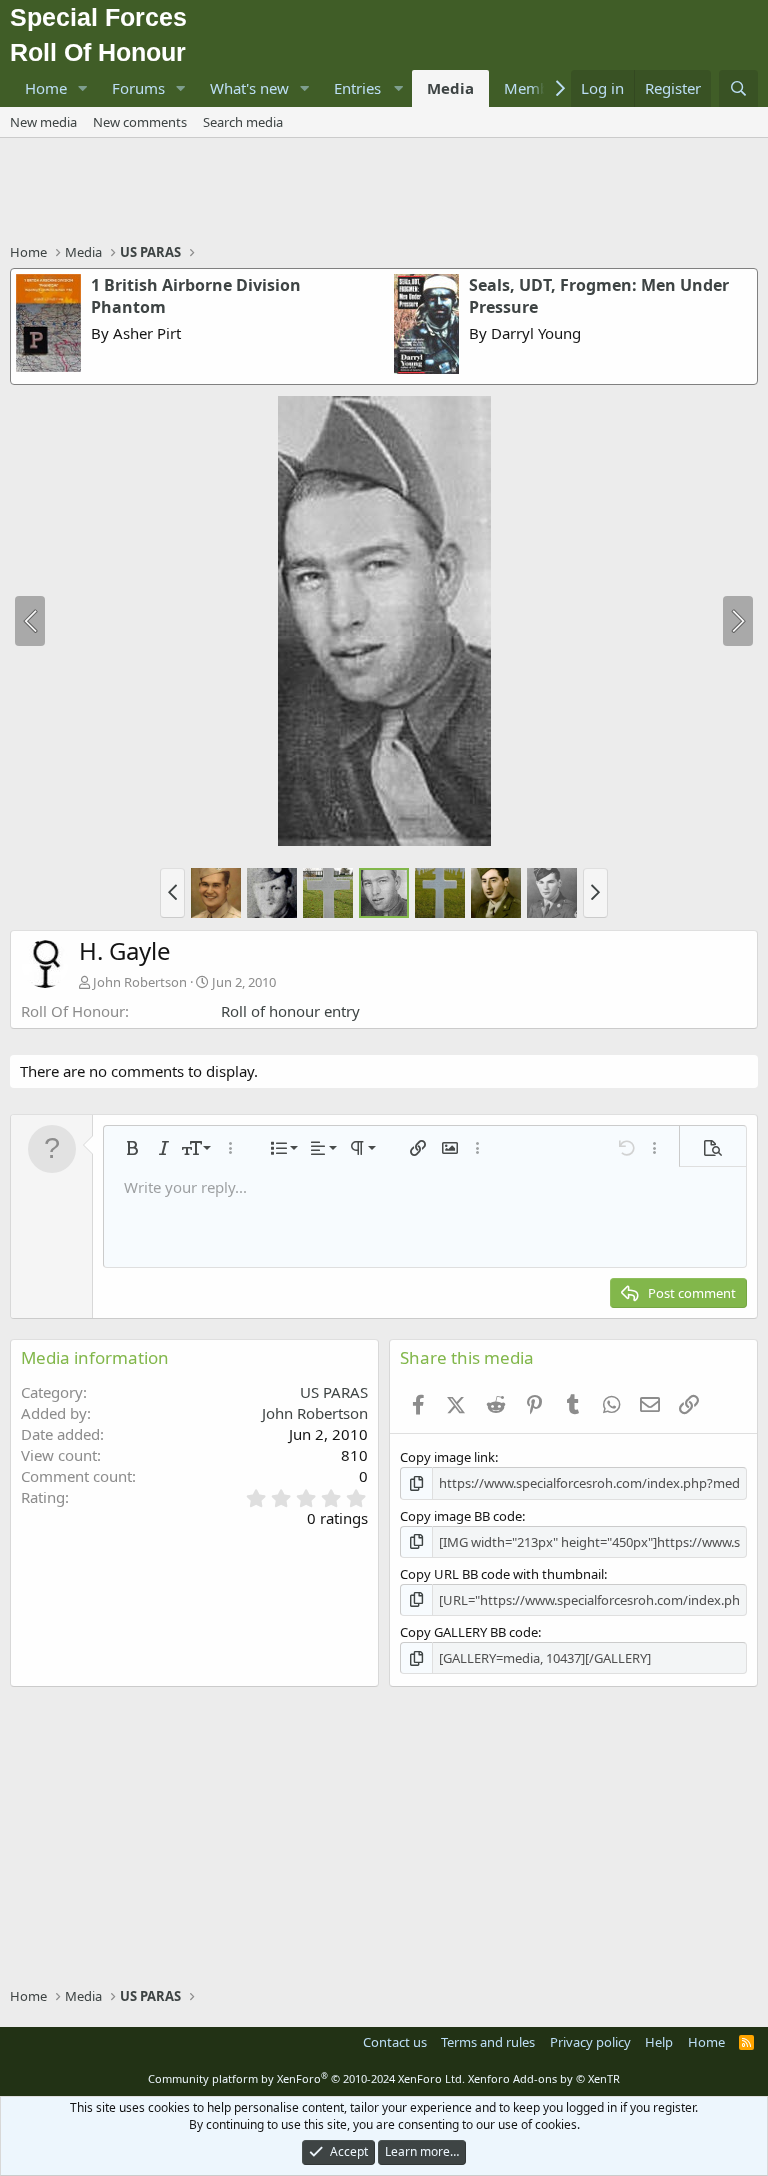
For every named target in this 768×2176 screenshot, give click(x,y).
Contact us (395, 2042)
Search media (243, 122)
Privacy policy (590, 2042)
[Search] (738, 88)
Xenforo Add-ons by (544, 2078)
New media (43, 122)
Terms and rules (488, 2042)
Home (46, 88)
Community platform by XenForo (306, 2078)
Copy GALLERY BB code (469, 1632)
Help (659, 2042)
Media (450, 88)
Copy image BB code (461, 1516)
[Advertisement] (384, 193)
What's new (249, 88)
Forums (138, 88)
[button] (83, 88)
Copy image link (447, 1457)
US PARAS (334, 1392)
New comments (140, 122)
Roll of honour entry (290, 1011)
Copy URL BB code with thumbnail (502, 1574)
